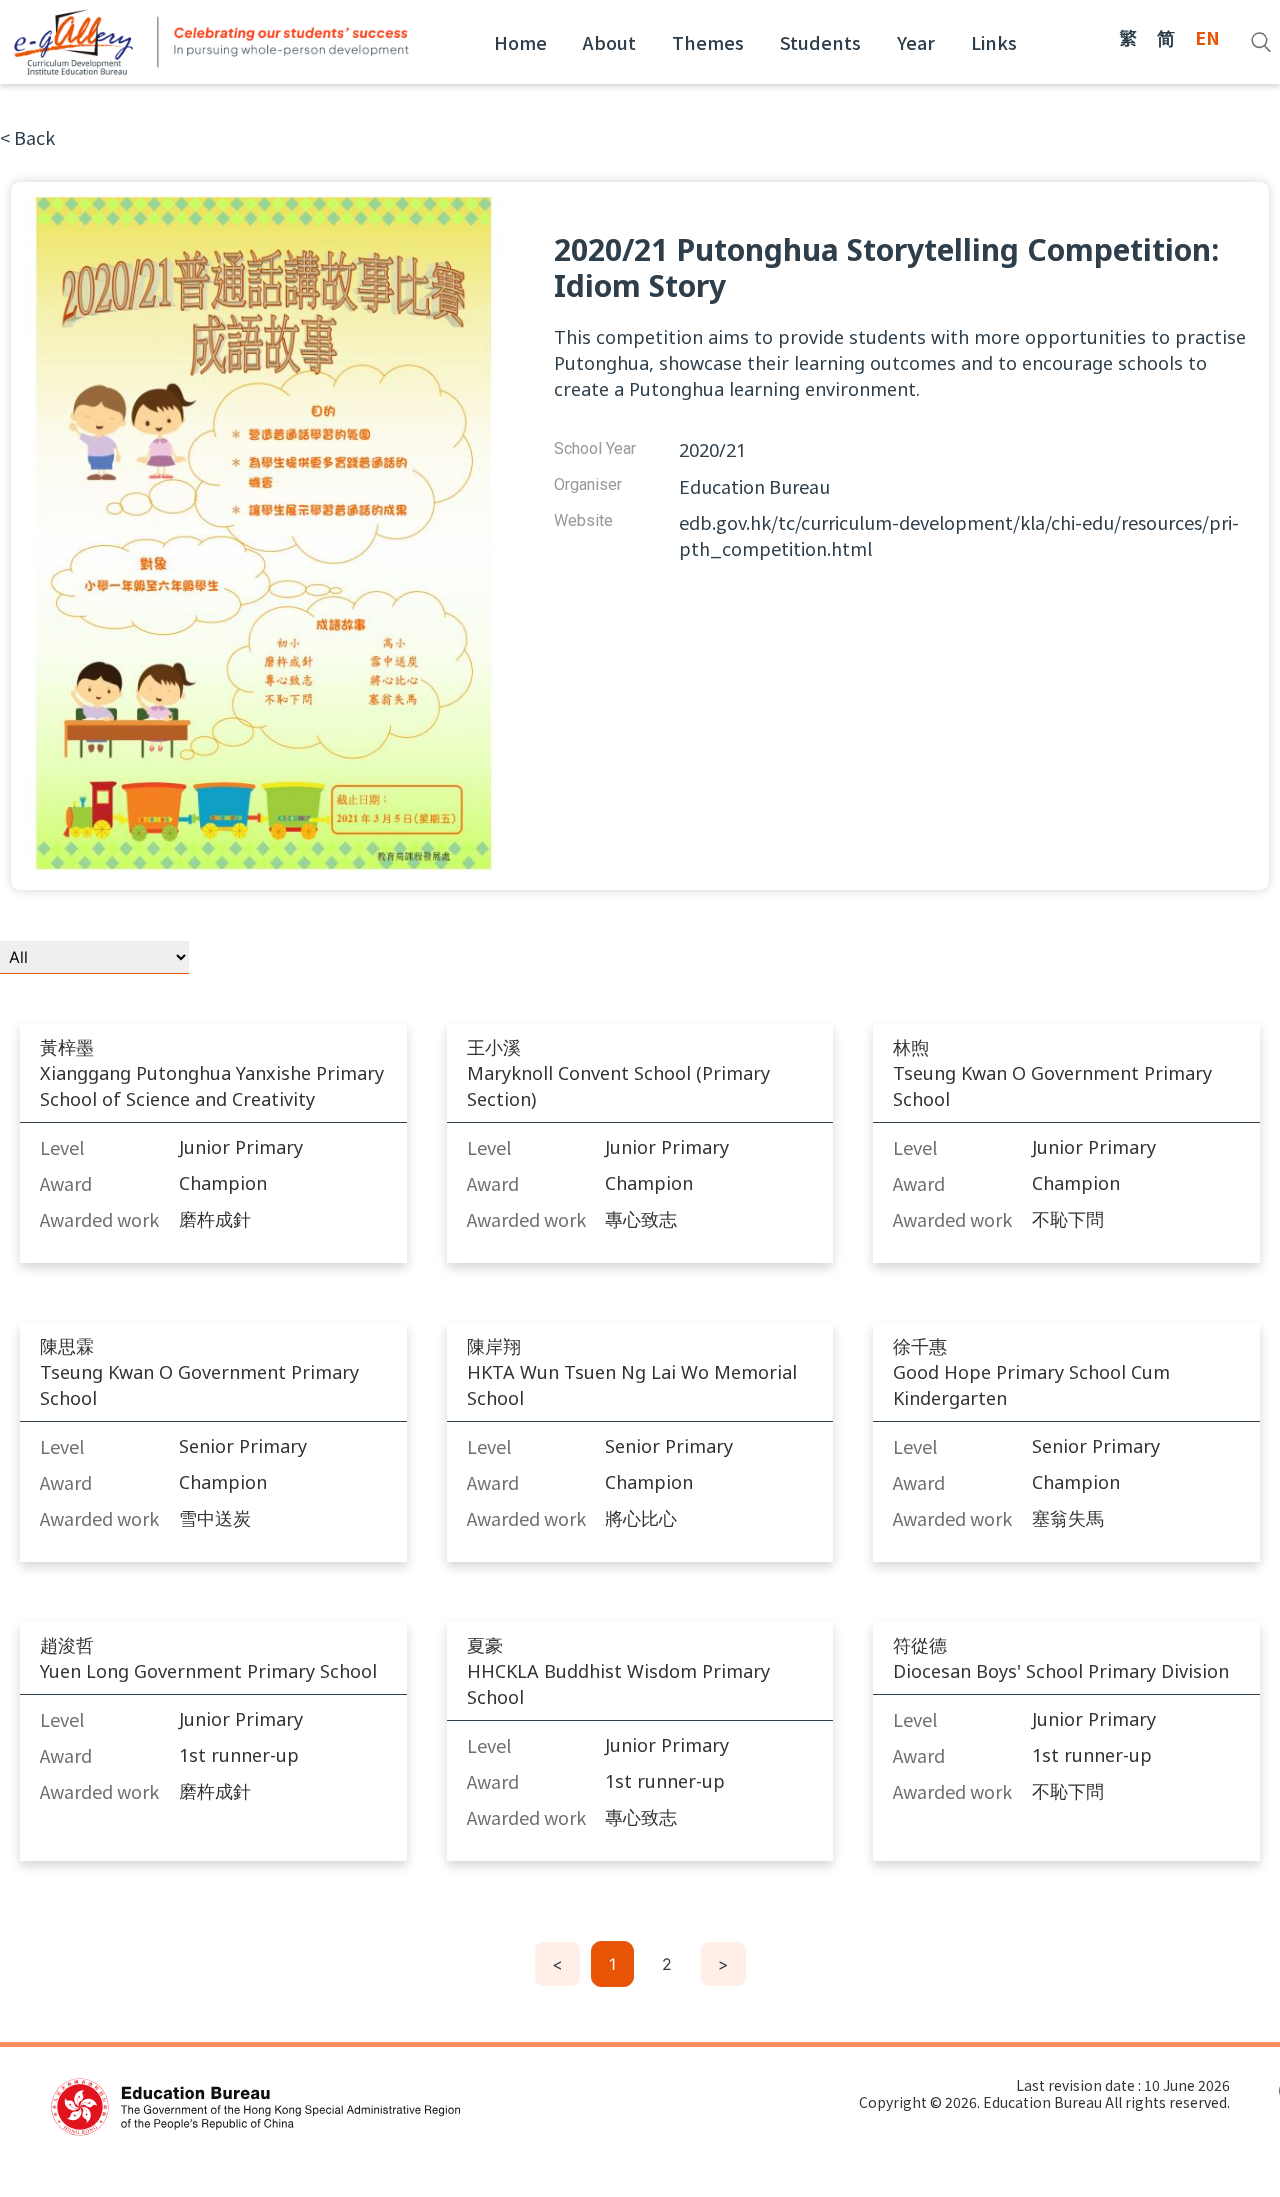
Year (916, 42)
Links (994, 42)
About (609, 42)
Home (520, 42)
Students (820, 42)
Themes (708, 42)
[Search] (1261, 42)
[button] (27, 137)
